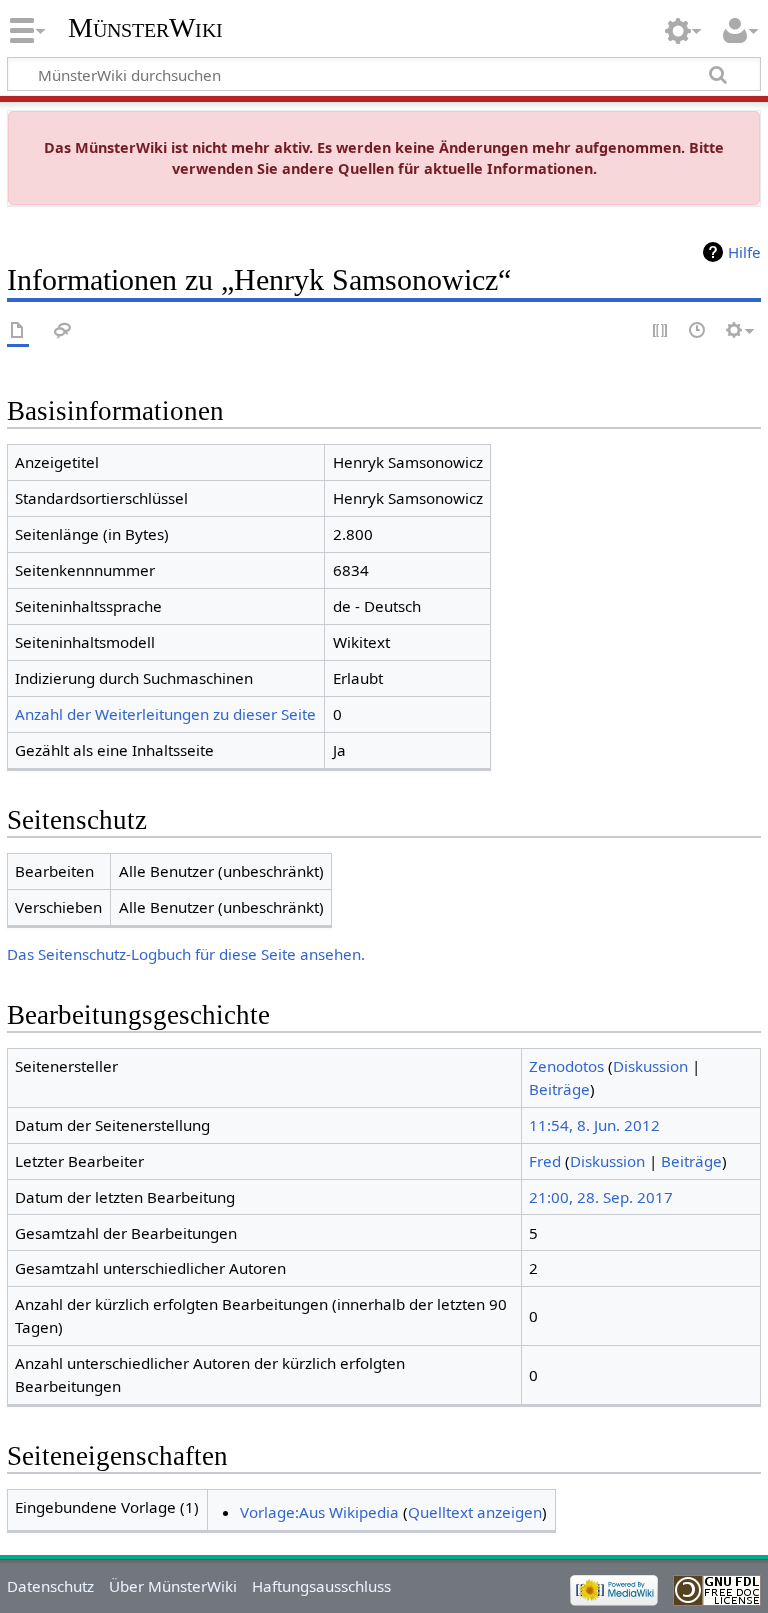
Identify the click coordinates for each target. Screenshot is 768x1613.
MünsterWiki (145, 27)
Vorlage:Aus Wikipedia (319, 1512)
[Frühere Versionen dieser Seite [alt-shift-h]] (698, 331)
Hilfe (744, 252)
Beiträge (559, 1089)
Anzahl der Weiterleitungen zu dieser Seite (165, 714)
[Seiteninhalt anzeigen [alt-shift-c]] (18, 331)
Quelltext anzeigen (475, 1512)
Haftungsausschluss (321, 1586)
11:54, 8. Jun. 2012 (594, 1125)
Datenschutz (50, 1586)
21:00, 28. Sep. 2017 (601, 1197)
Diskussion (650, 1066)
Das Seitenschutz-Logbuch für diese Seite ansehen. (186, 954)
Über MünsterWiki (173, 1586)
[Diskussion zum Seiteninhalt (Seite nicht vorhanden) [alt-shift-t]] (63, 331)
